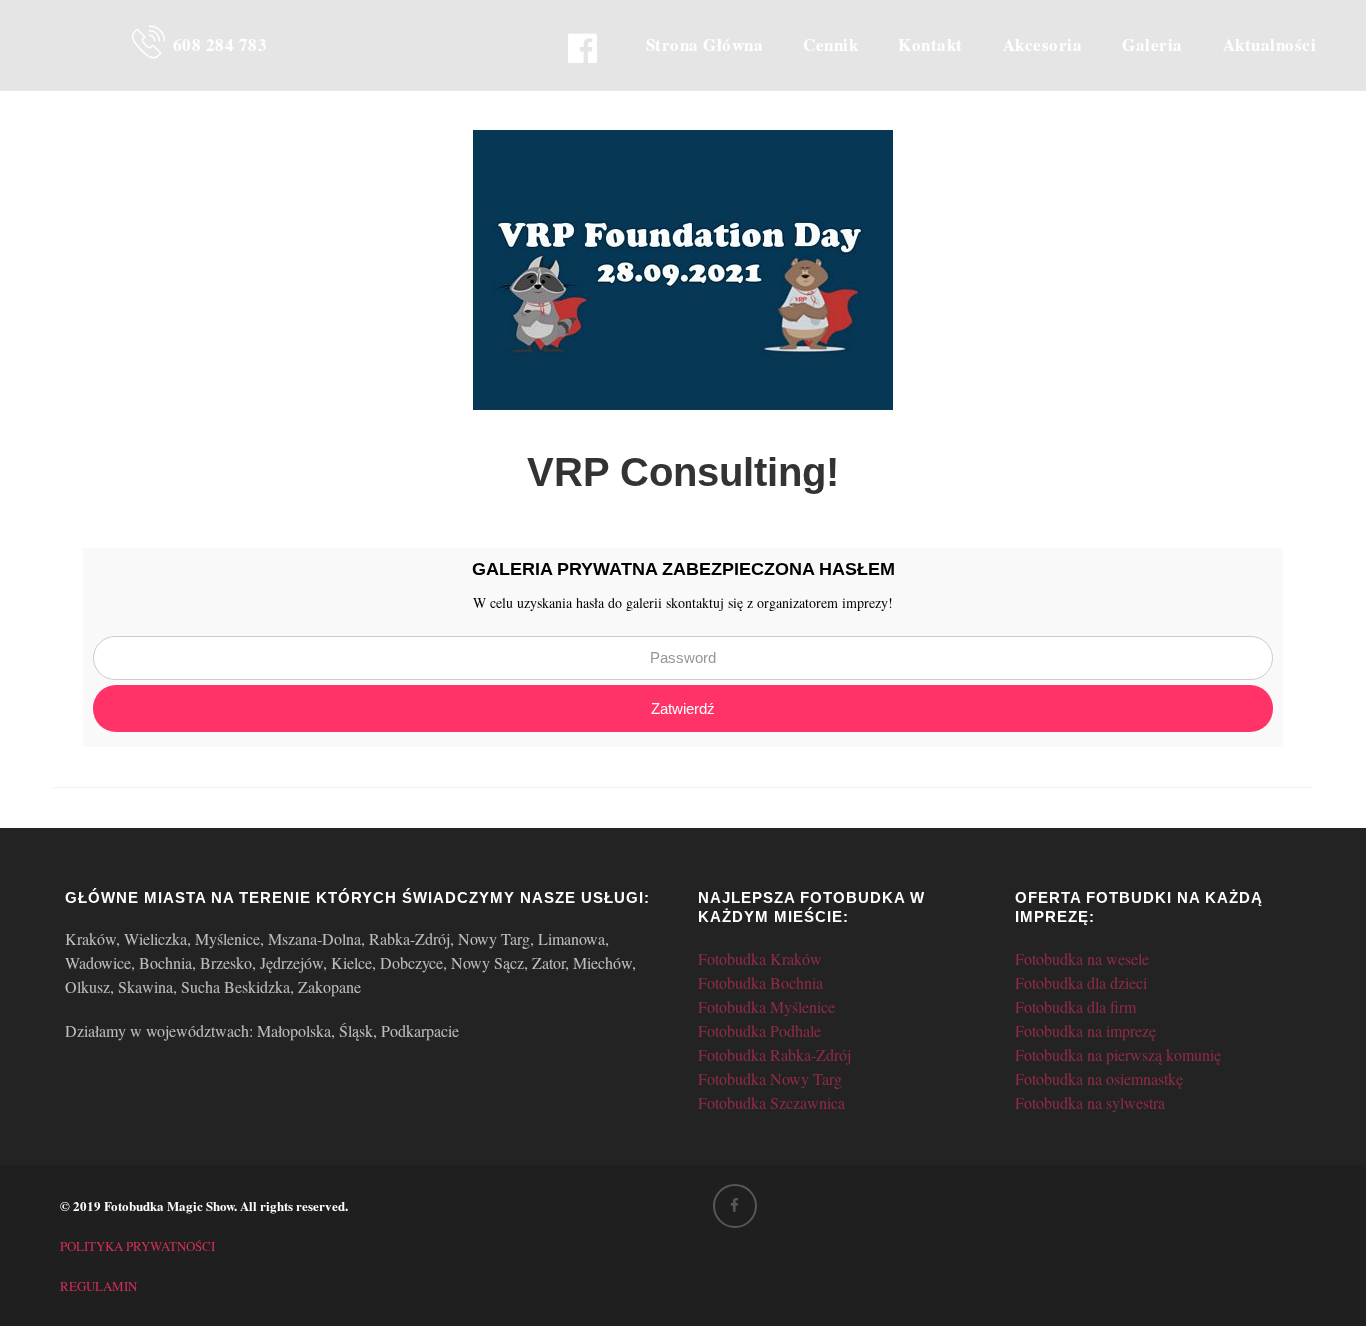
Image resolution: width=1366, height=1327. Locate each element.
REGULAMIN (98, 1286)
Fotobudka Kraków (760, 958)
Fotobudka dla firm (1075, 1006)
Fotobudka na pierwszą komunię (1118, 1054)
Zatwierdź (683, 708)
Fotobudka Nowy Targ (770, 1078)
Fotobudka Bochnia (760, 982)
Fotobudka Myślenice (766, 1006)
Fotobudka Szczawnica (771, 1102)
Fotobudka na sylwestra (1090, 1102)
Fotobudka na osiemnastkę (1099, 1078)
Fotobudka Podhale (759, 1030)
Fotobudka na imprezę (1085, 1030)
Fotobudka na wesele (1082, 958)
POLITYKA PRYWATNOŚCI (137, 1246)
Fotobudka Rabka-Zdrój (774, 1054)
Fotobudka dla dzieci (1081, 982)
